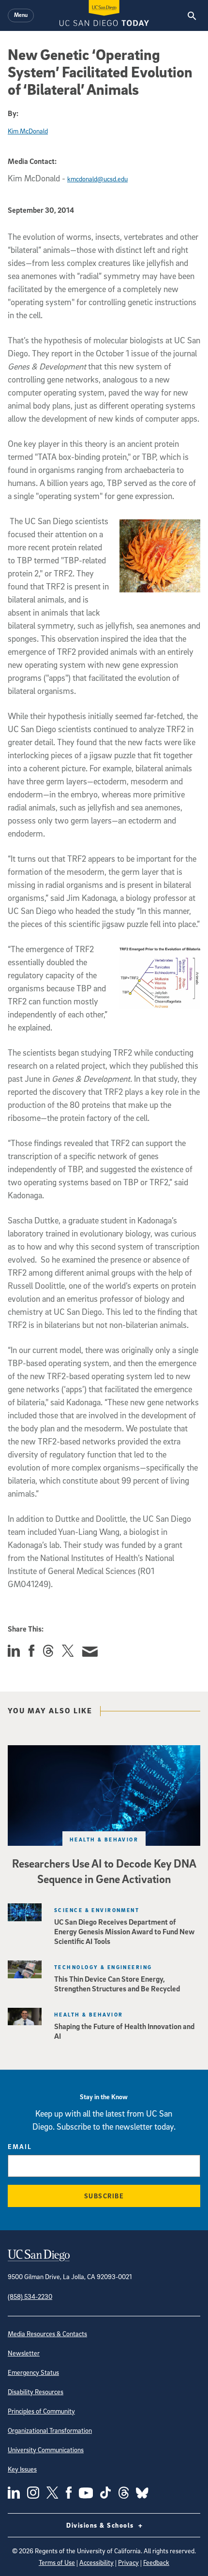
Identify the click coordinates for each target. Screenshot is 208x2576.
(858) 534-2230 (30, 2296)
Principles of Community (41, 2411)
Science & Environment (97, 1910)
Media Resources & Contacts (47, 2333)
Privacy (128, 2562)
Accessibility (97, 2562)
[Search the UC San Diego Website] (192, 15)
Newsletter (24, 2353)
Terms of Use (57, 2562)
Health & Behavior (104, 1839)
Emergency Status (33, 2372)
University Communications (46, 2450)
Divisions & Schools (101, 2525)
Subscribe (104, 2196)
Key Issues (22, 2469)
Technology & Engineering (103, 1967)
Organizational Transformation (50, 2430)
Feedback (156, 2562)
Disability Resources (36, 2392)
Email (20, 2146)
